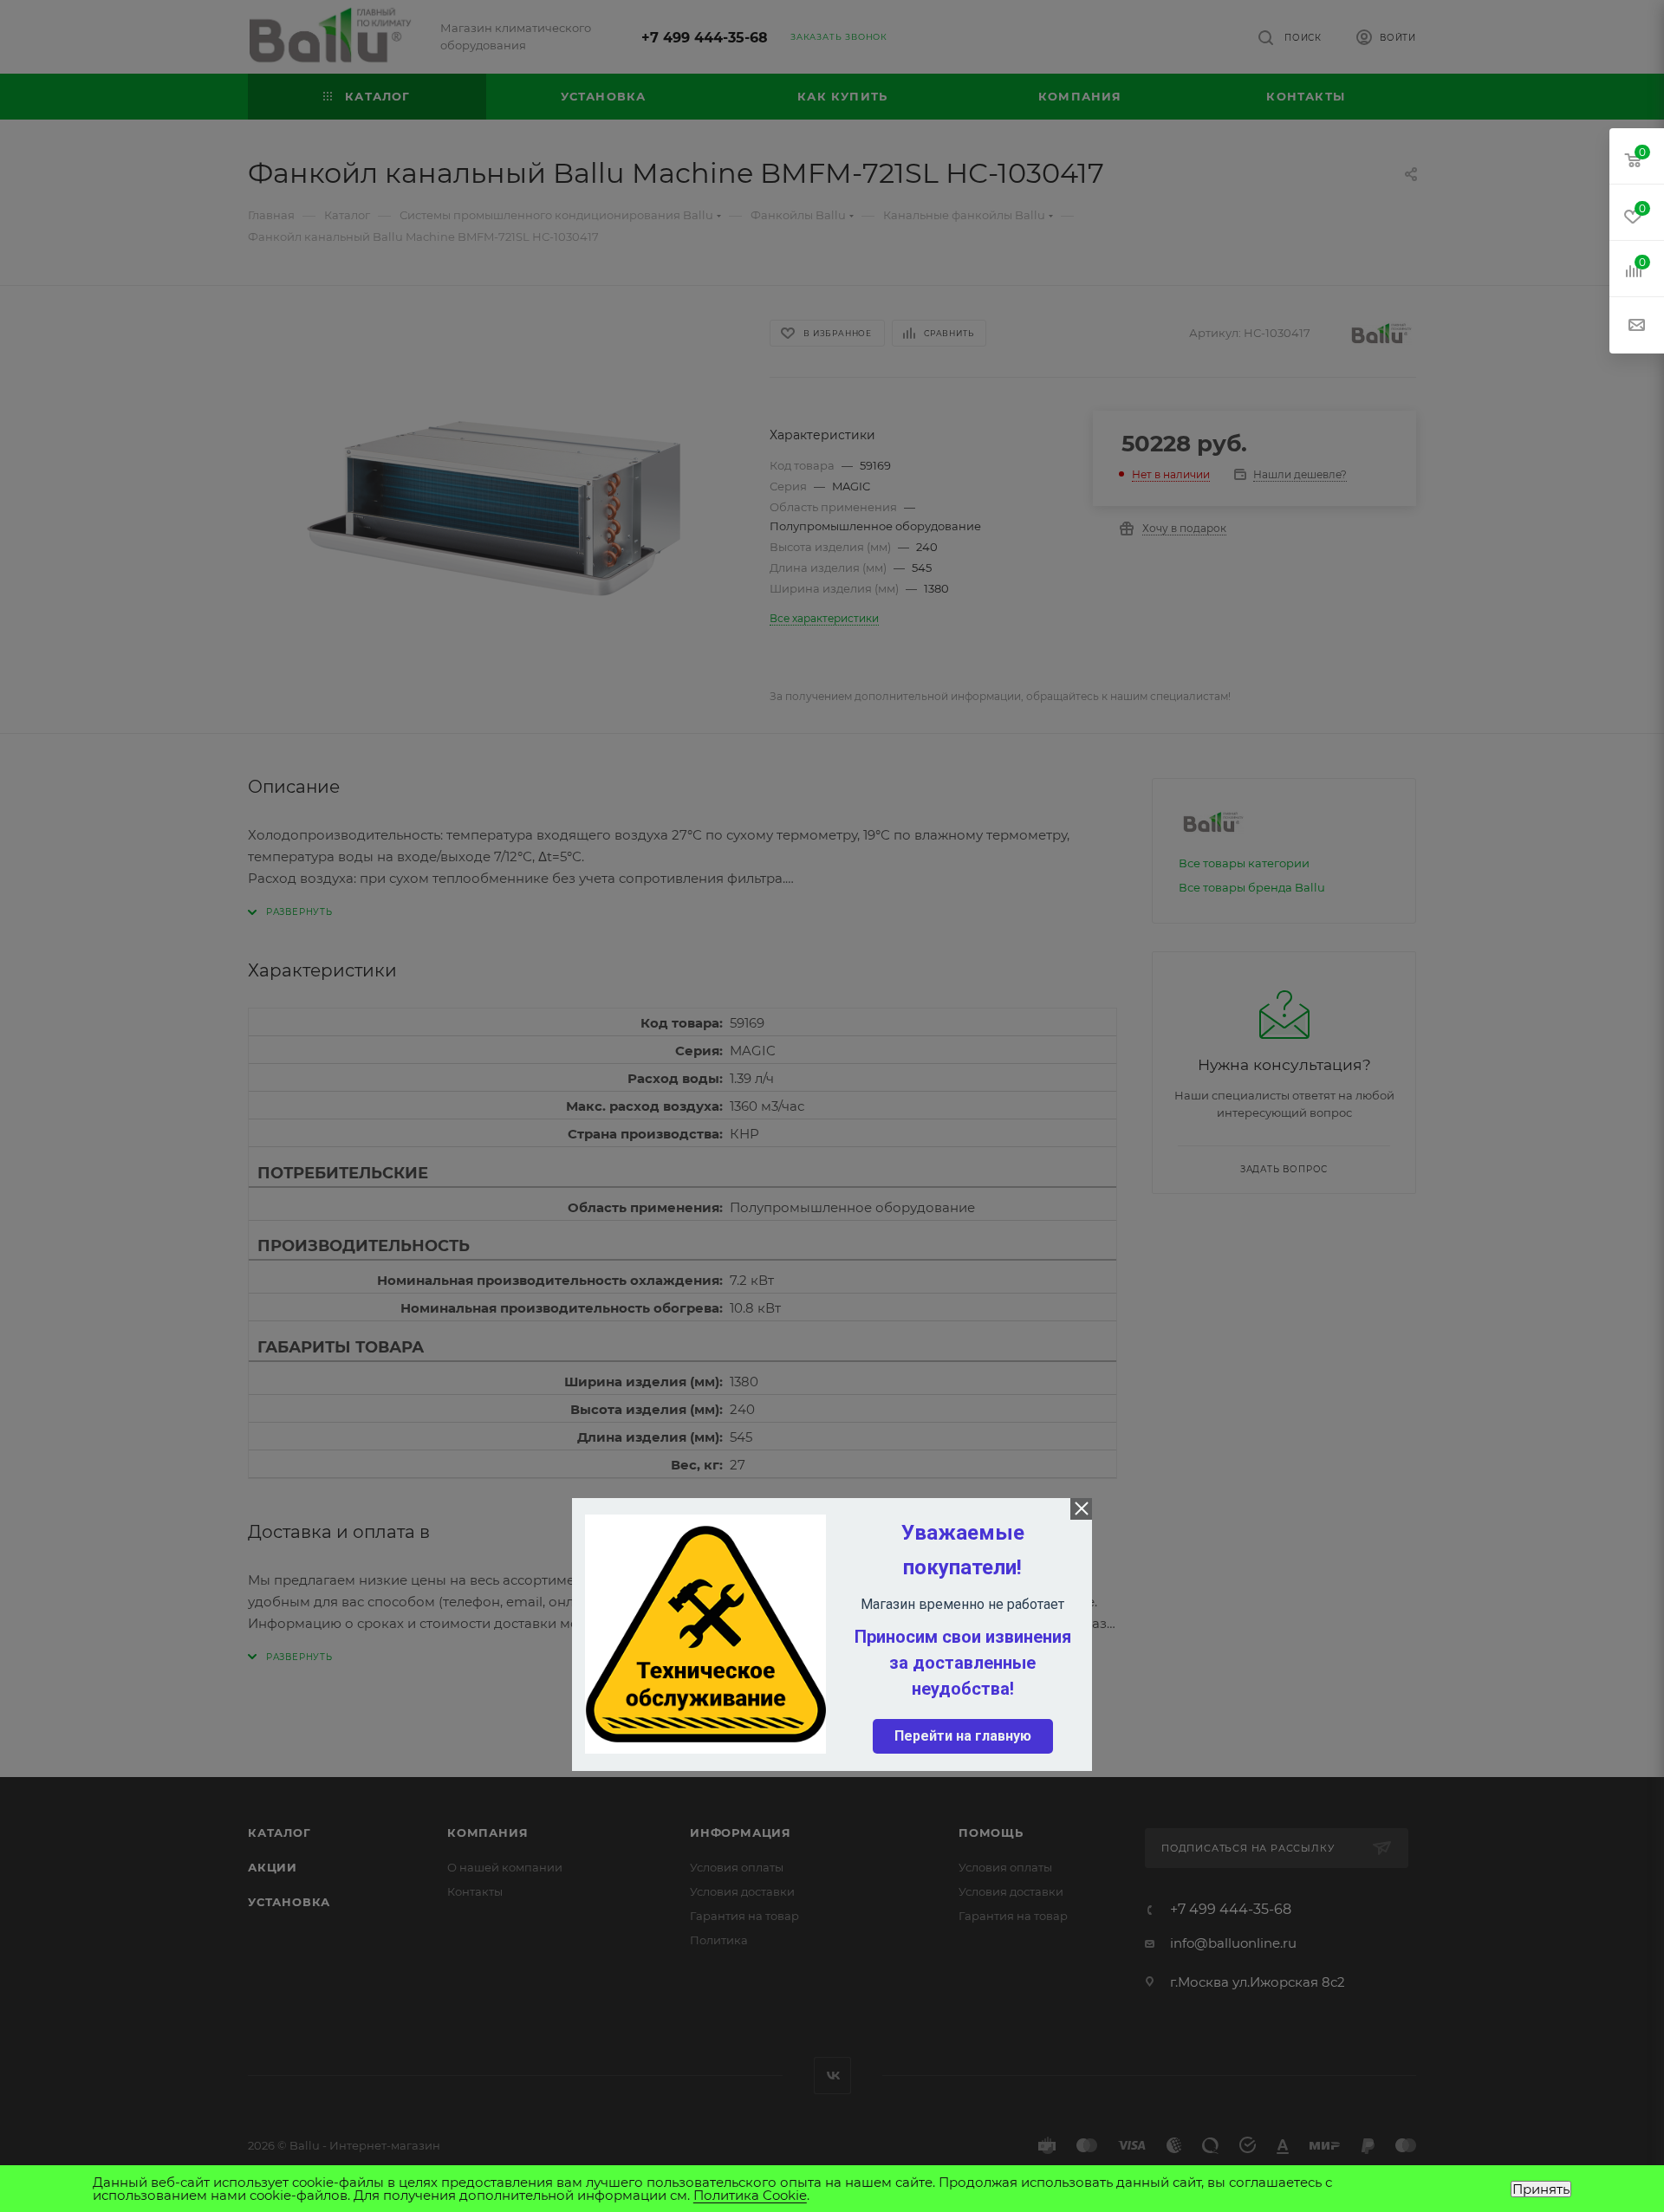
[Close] (1081, 1509)
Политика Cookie (750, 2195)
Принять (1541, 2189)
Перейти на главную (963, 1736)
